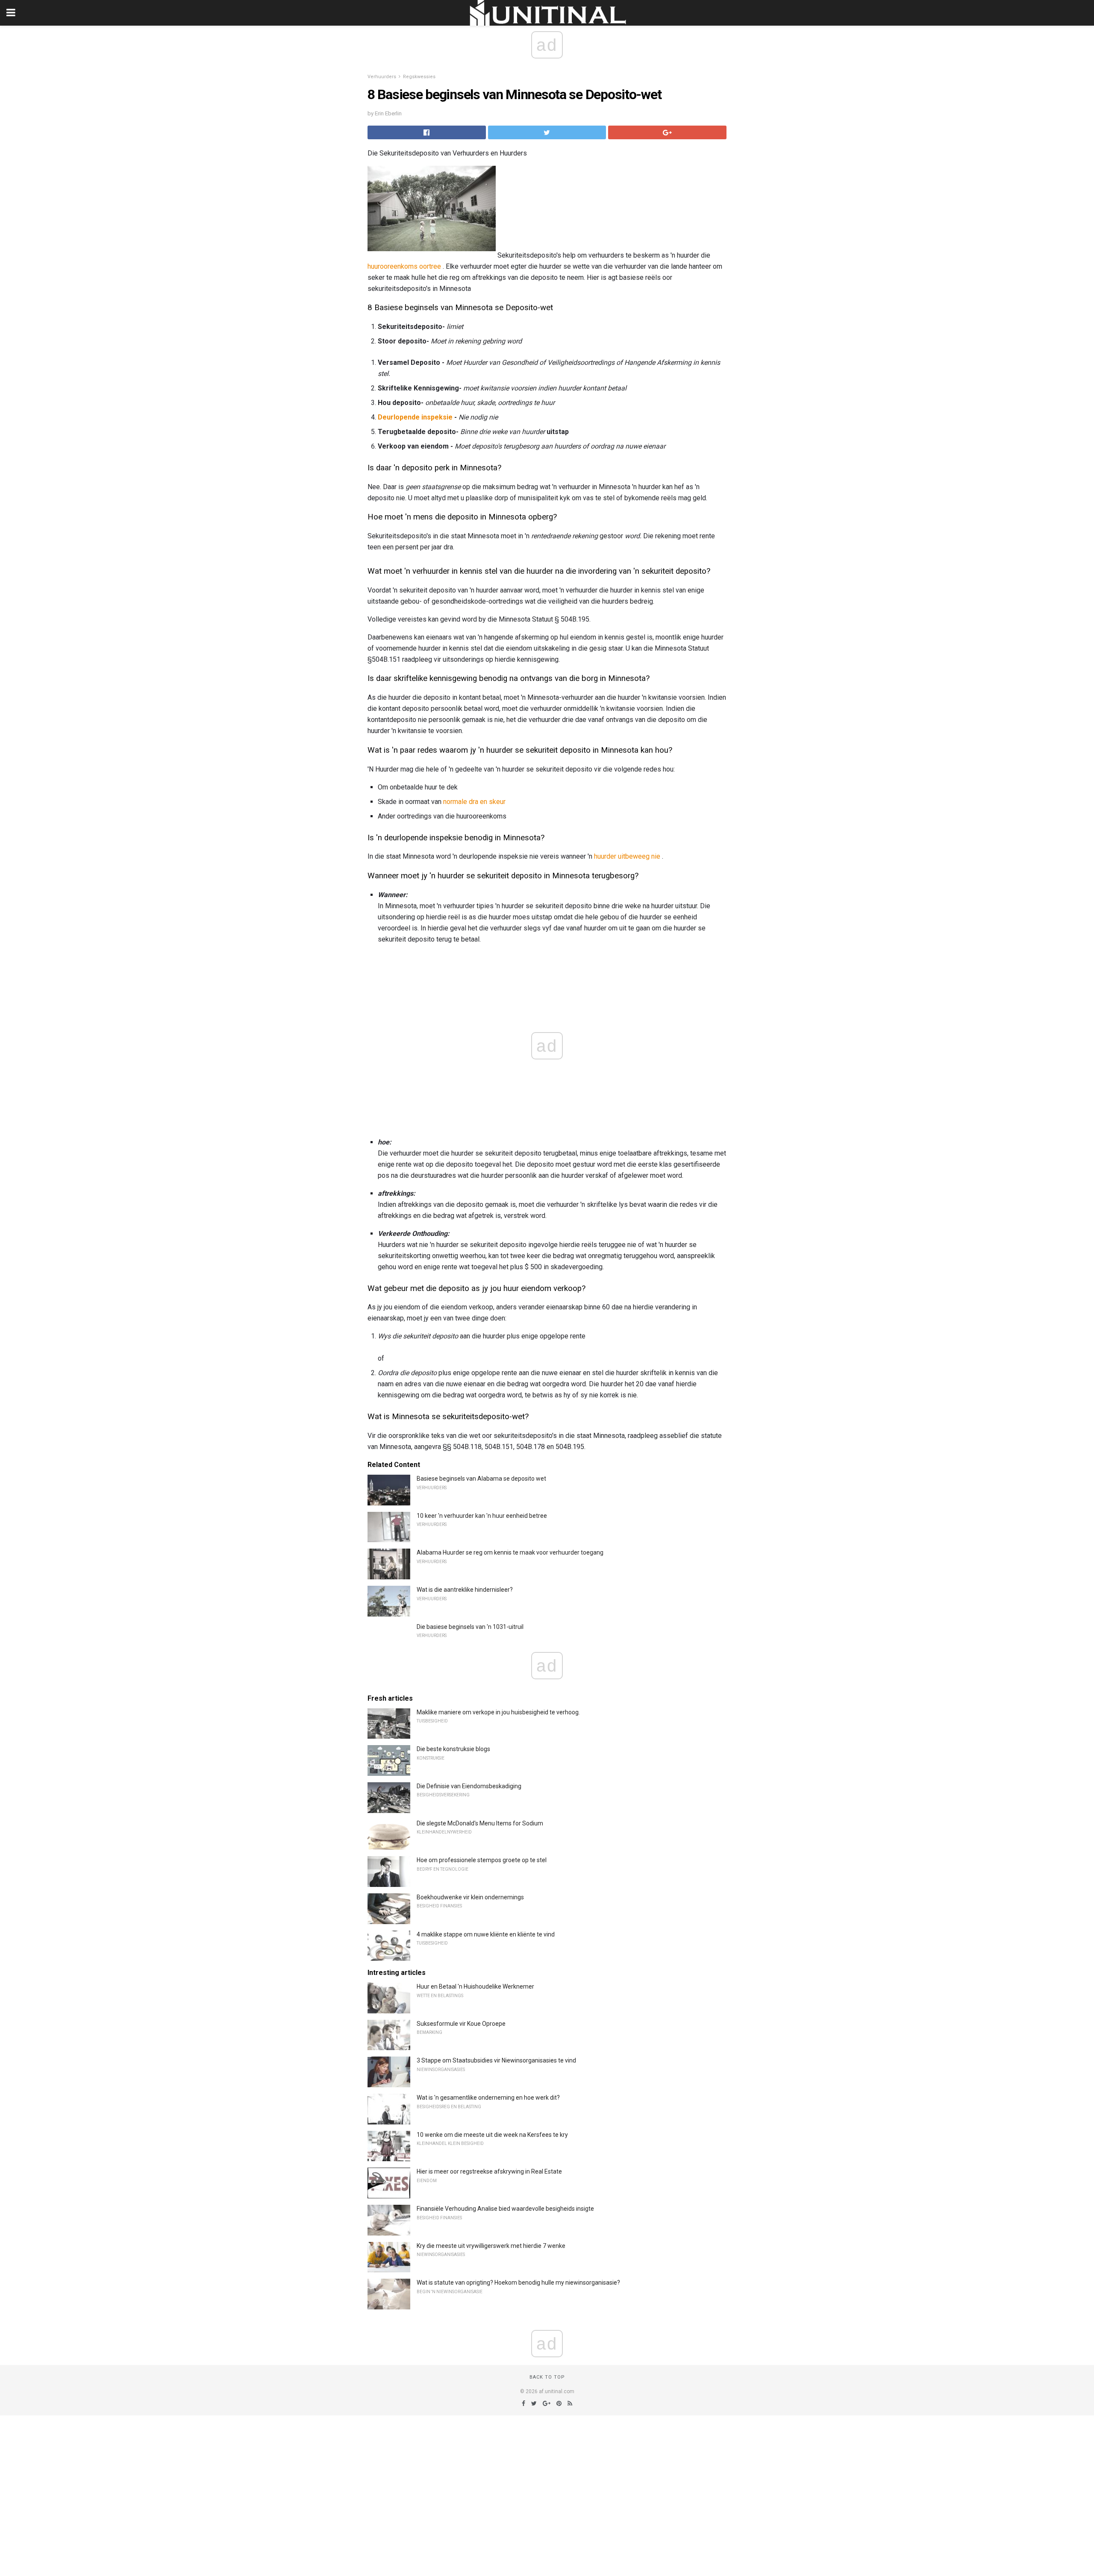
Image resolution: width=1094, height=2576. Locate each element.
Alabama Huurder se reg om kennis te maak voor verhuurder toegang (510, 1552)
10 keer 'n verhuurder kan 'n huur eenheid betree (482, 1516)
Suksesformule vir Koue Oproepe (461, 2024)
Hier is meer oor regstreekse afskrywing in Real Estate (489, 2171)
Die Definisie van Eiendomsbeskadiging (469, 1786)
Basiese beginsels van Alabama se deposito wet (481, 1479)
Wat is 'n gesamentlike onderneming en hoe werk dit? (488, 2098)
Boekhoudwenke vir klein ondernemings (470, 1897)
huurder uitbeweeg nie (627, 856)
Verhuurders (382, 77)
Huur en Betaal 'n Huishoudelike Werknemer (475, 1986)
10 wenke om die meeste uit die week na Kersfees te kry (492, 2135)
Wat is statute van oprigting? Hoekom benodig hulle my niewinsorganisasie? (518, 2283)
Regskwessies (419, 77)
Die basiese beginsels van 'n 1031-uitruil (470, 1627)
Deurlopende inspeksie (415, 417)
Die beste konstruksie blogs (453, 1749)
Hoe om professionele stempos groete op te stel (482, 1860)
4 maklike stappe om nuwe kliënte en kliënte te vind (486, 1934)
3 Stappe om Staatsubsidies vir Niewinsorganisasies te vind (496, 2060)
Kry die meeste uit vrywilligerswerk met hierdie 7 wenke (491, 2246)
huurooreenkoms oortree (404, 266)
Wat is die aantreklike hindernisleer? (465, 1590)
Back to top (547, 2377)
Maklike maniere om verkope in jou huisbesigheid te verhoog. (498, 1712)
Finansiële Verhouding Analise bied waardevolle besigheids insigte (505, 2209)
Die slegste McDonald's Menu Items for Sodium (480, 1823)
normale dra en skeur (474, 802)
